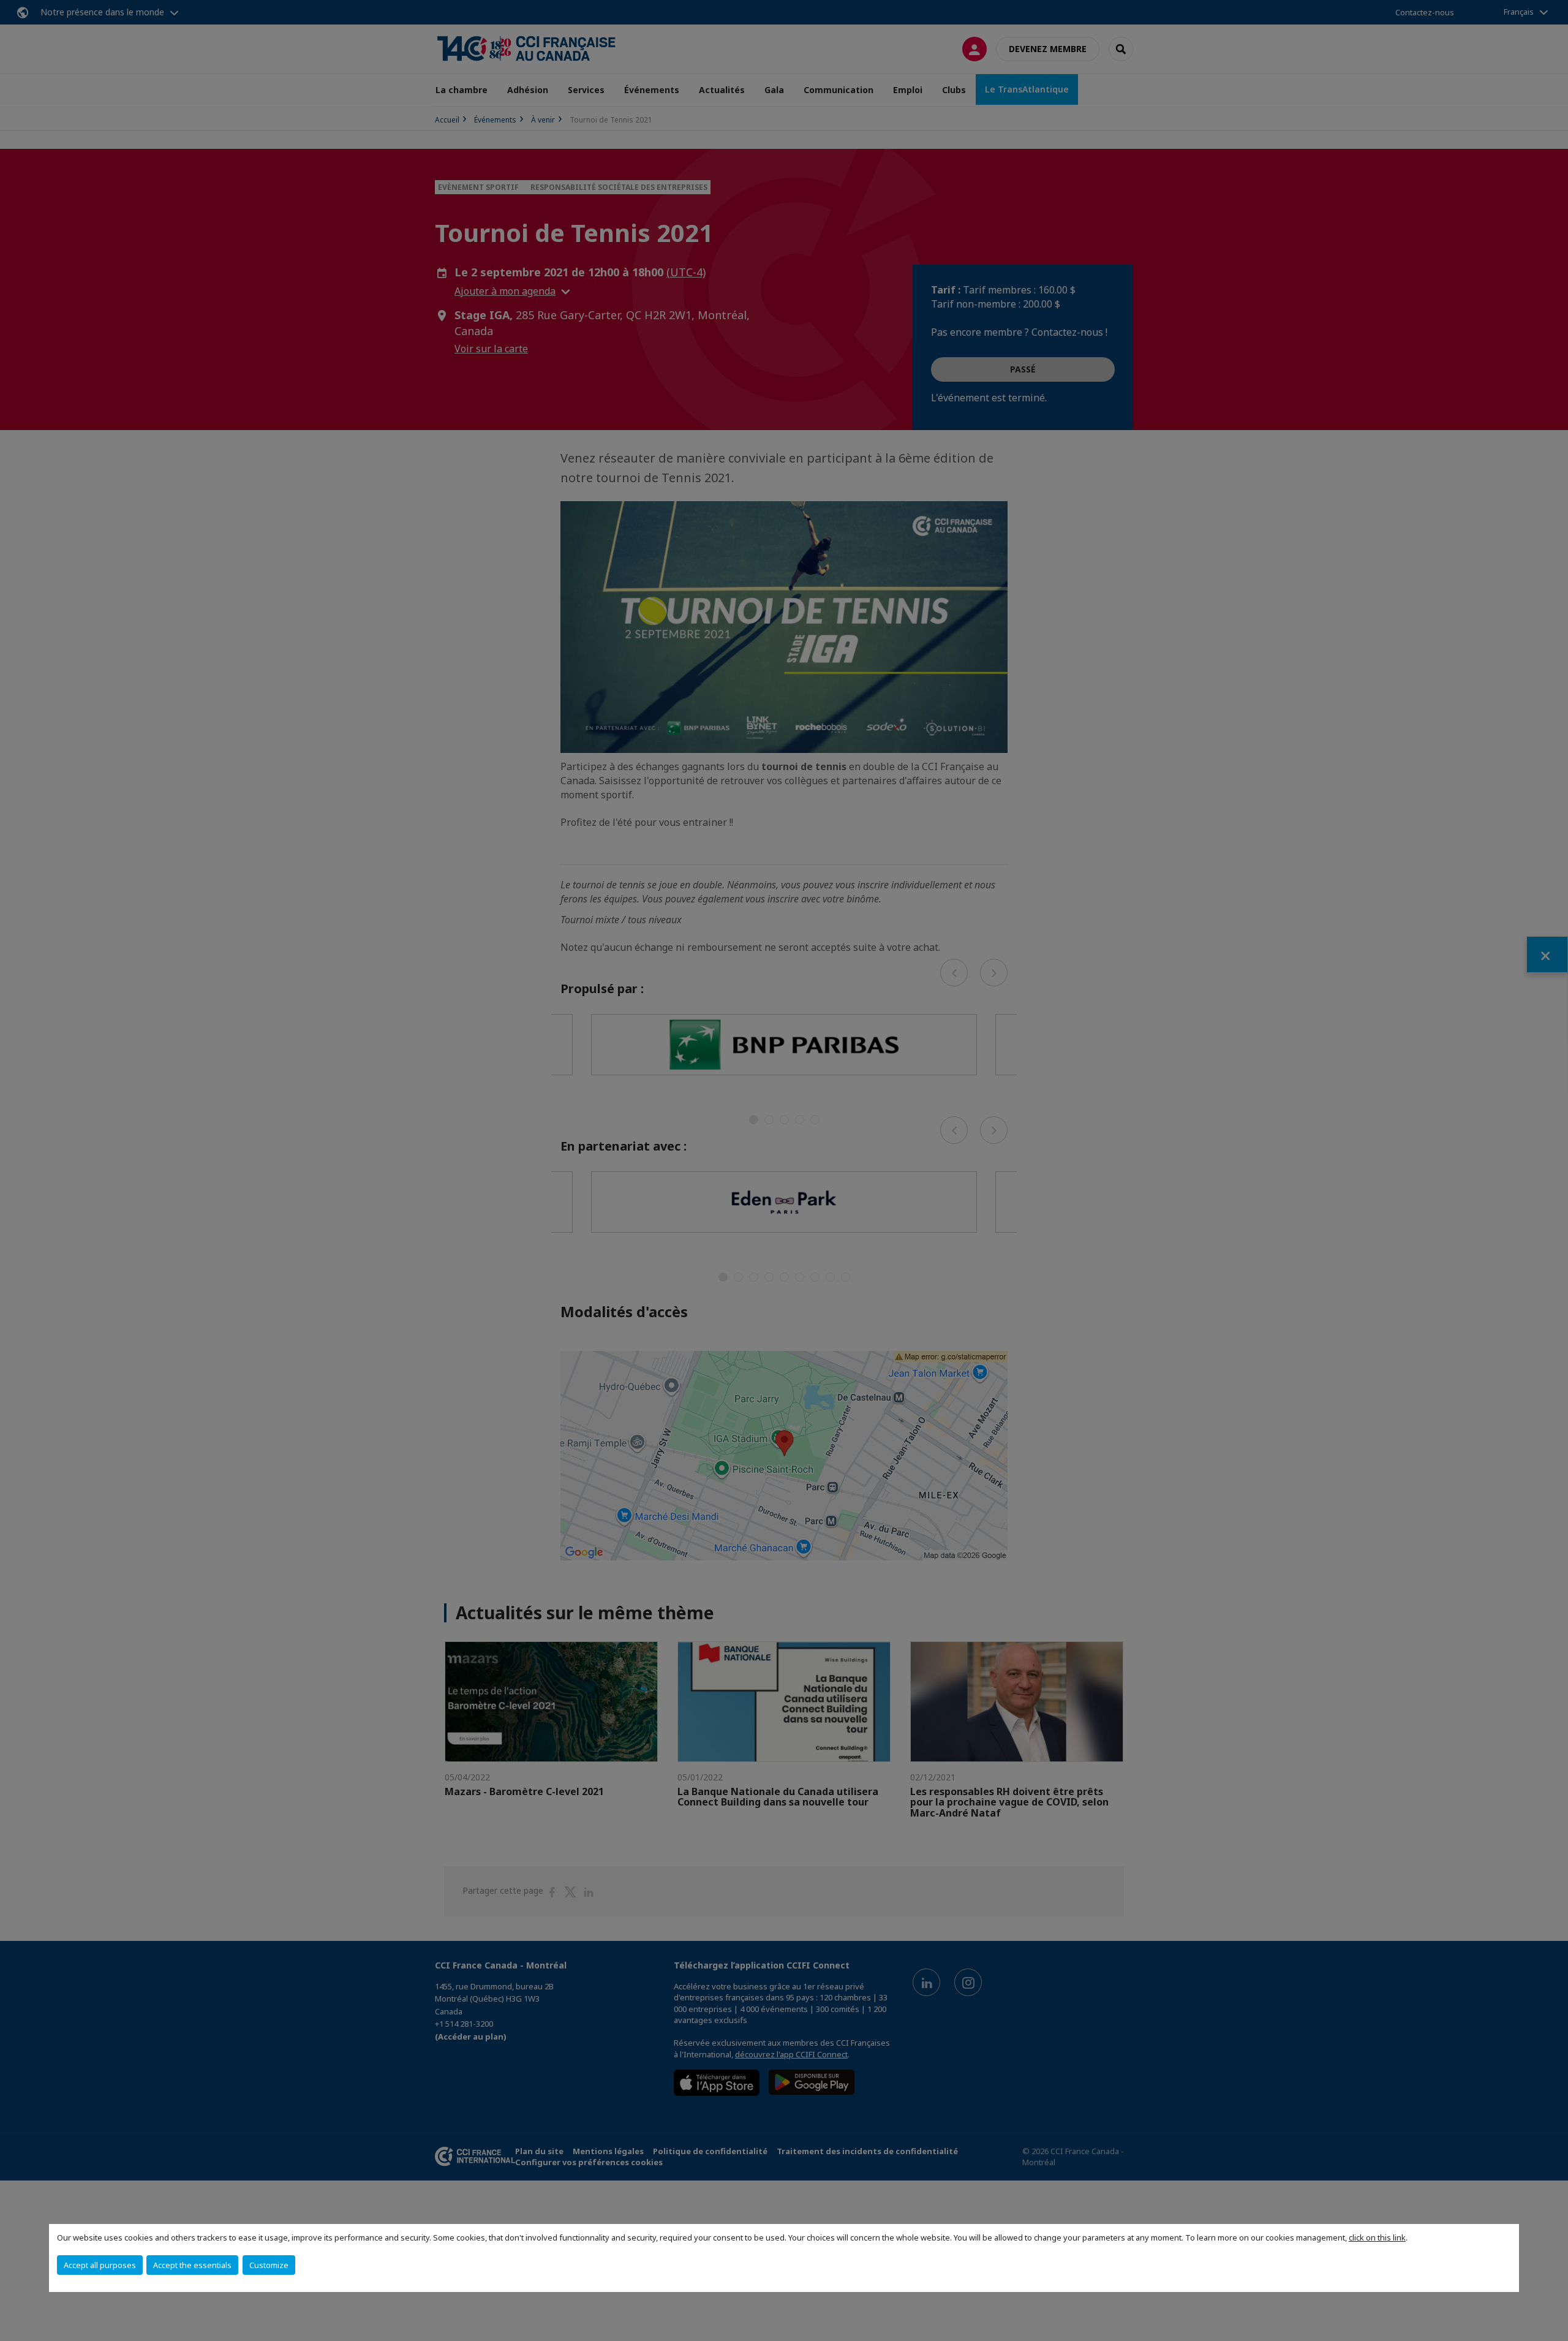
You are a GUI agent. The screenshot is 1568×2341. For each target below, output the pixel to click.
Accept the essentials (192, 2265)
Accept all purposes (100, 2265)
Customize (269, 2265)
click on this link (1377, 2237)
